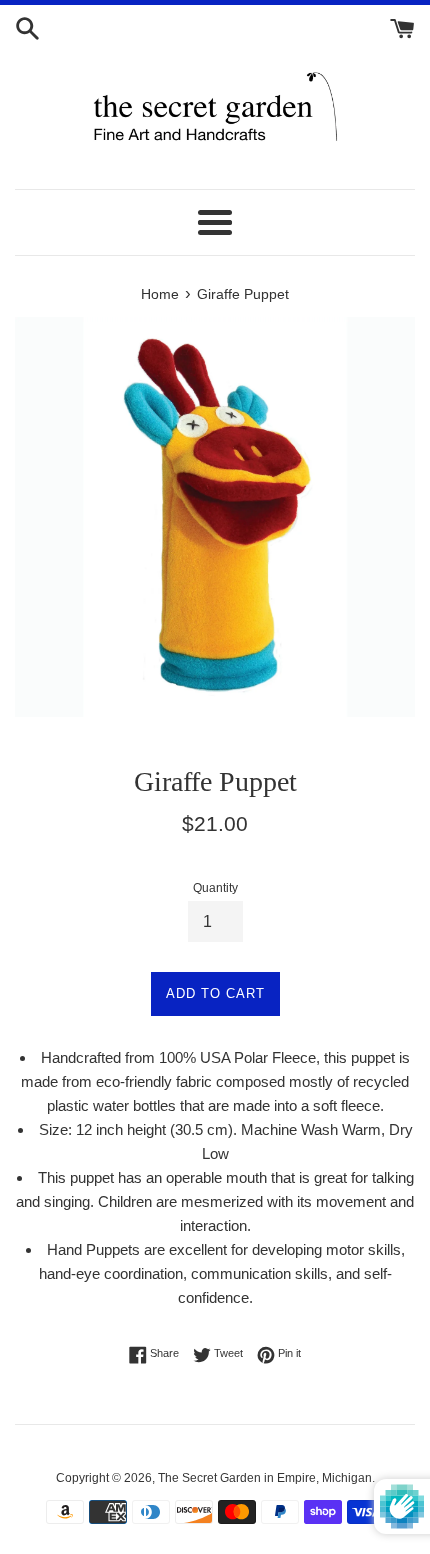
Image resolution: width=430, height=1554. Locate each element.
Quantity (215, 888)
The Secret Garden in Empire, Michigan (265, 1478)
